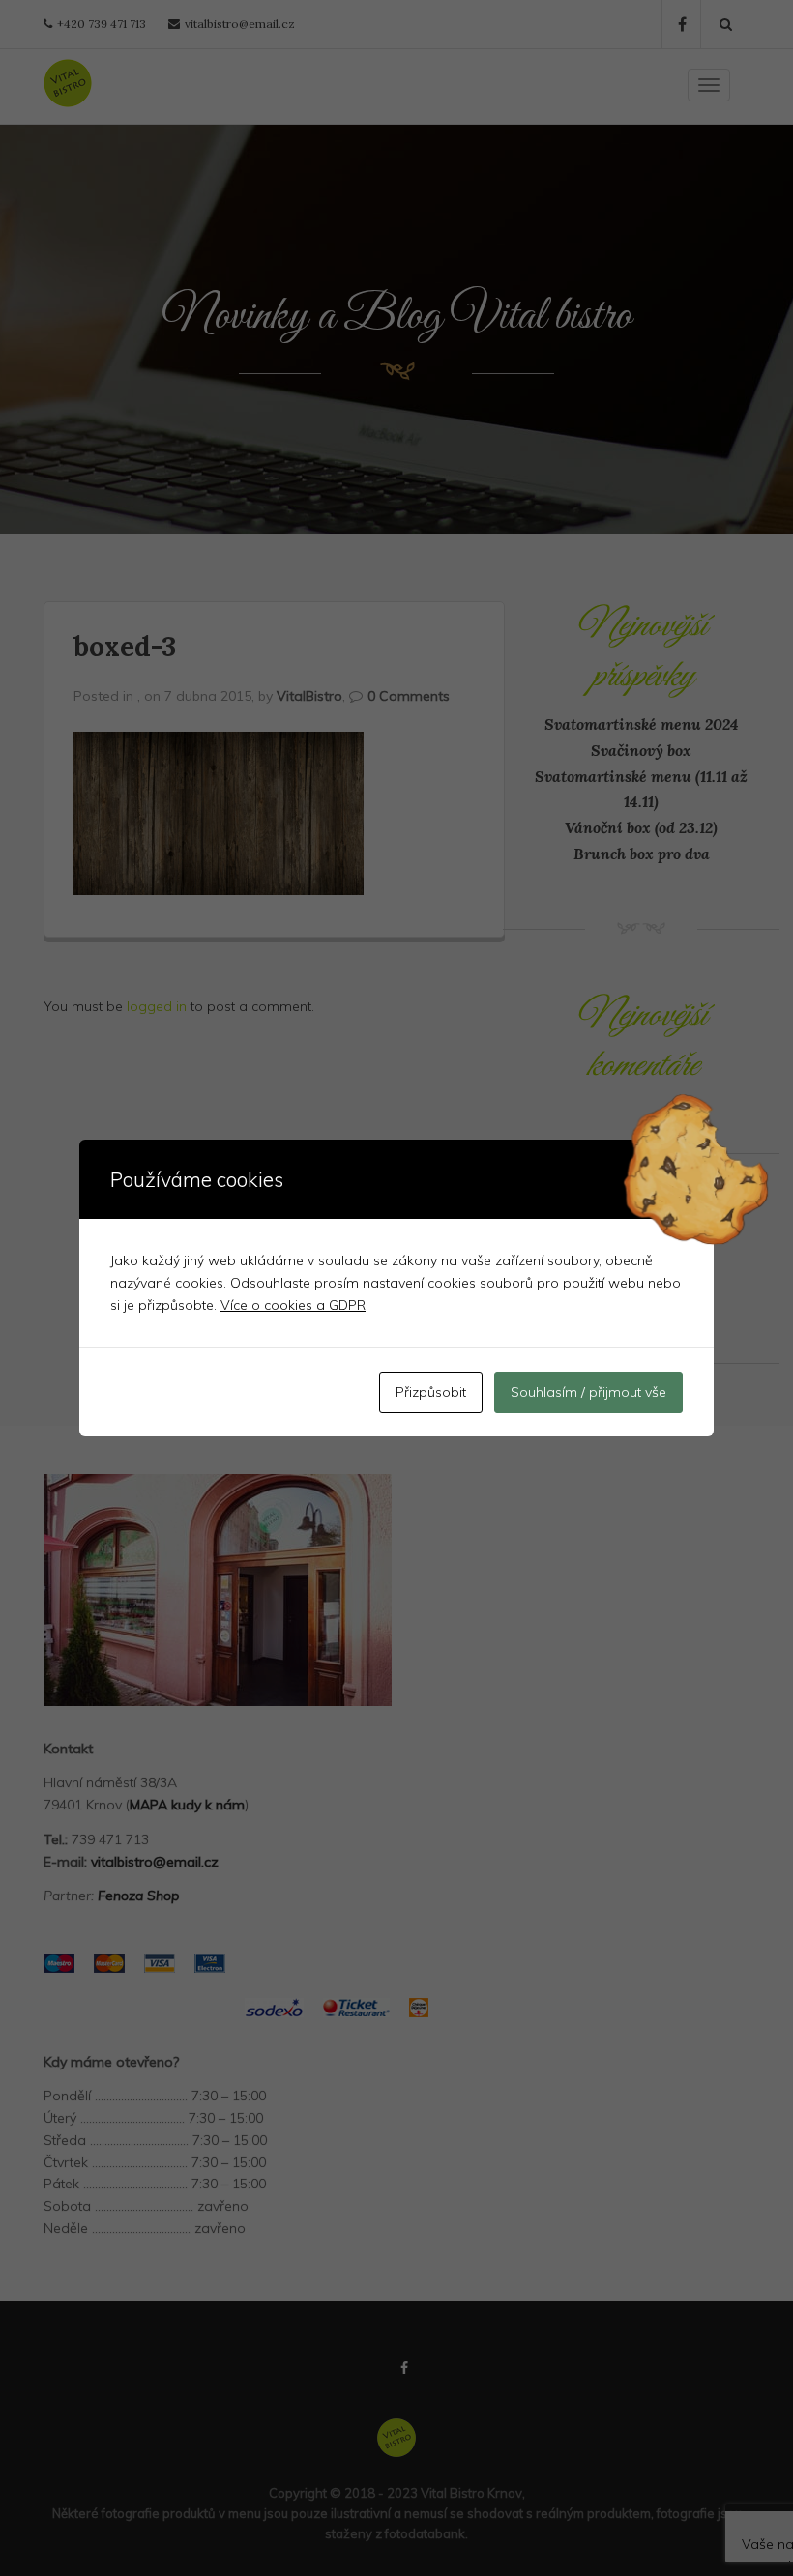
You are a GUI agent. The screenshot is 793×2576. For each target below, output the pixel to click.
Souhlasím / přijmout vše (588, 1392)
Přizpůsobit (431, 1392)
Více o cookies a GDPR (293, 1305)
